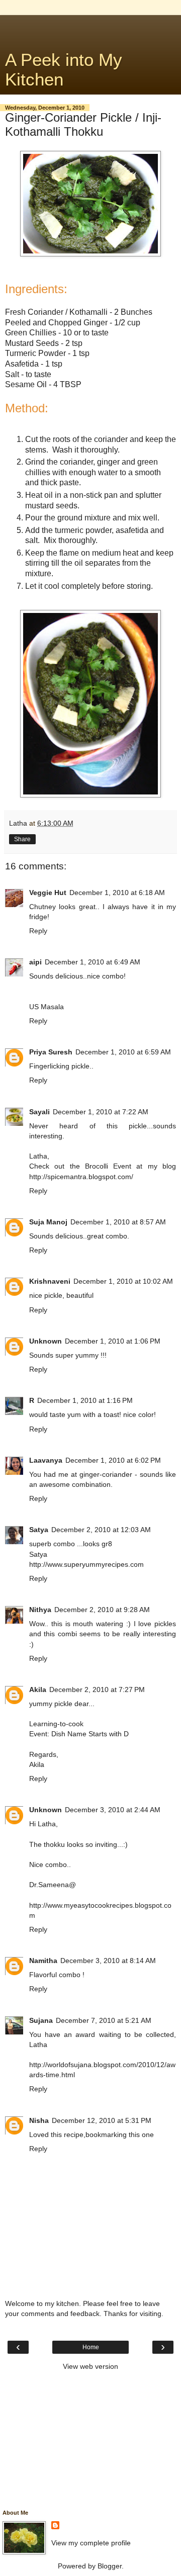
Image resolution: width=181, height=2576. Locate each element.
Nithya (40, 1610)
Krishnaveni (50, 1281)
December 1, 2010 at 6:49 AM (93, 962)
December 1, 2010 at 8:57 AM (118, 1222)
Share (22, 839)
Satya (39, 1530)
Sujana (41, 2020)
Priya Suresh (51, 1052)
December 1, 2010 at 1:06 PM (113, 1341)
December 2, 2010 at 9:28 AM (102, 1610)
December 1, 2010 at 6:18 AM (117, 893)
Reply (38, 931)
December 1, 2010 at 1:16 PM (85, 1400)
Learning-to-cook (56, 1724)
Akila (38, 1690)
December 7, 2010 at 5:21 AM (104, 2020)
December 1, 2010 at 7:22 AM (101, 1112)
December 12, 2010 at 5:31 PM (102, 2120)
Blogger (110, 2566)
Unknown (46, 1341)
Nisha (39, 2120)
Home (91, 2347)
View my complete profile (91, 2543)
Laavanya (46, 1460)
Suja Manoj (48, 1222)
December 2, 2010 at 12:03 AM (101, 1530)
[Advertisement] (90, 28)
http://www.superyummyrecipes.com (86, 1564)
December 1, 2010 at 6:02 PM (113, 1460)
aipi (35, 962)
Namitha (43, 1961)
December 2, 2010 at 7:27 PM (97, 1690)
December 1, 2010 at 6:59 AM (123, 1052)
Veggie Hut (48, 893)
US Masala (47, 1007)
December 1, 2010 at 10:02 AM (123, 1281)
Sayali (39, 1112)
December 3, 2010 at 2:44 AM (113, 1810)
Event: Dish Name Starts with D (79, 1734)
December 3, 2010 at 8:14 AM (108, 1961)
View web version (90, 2366)
